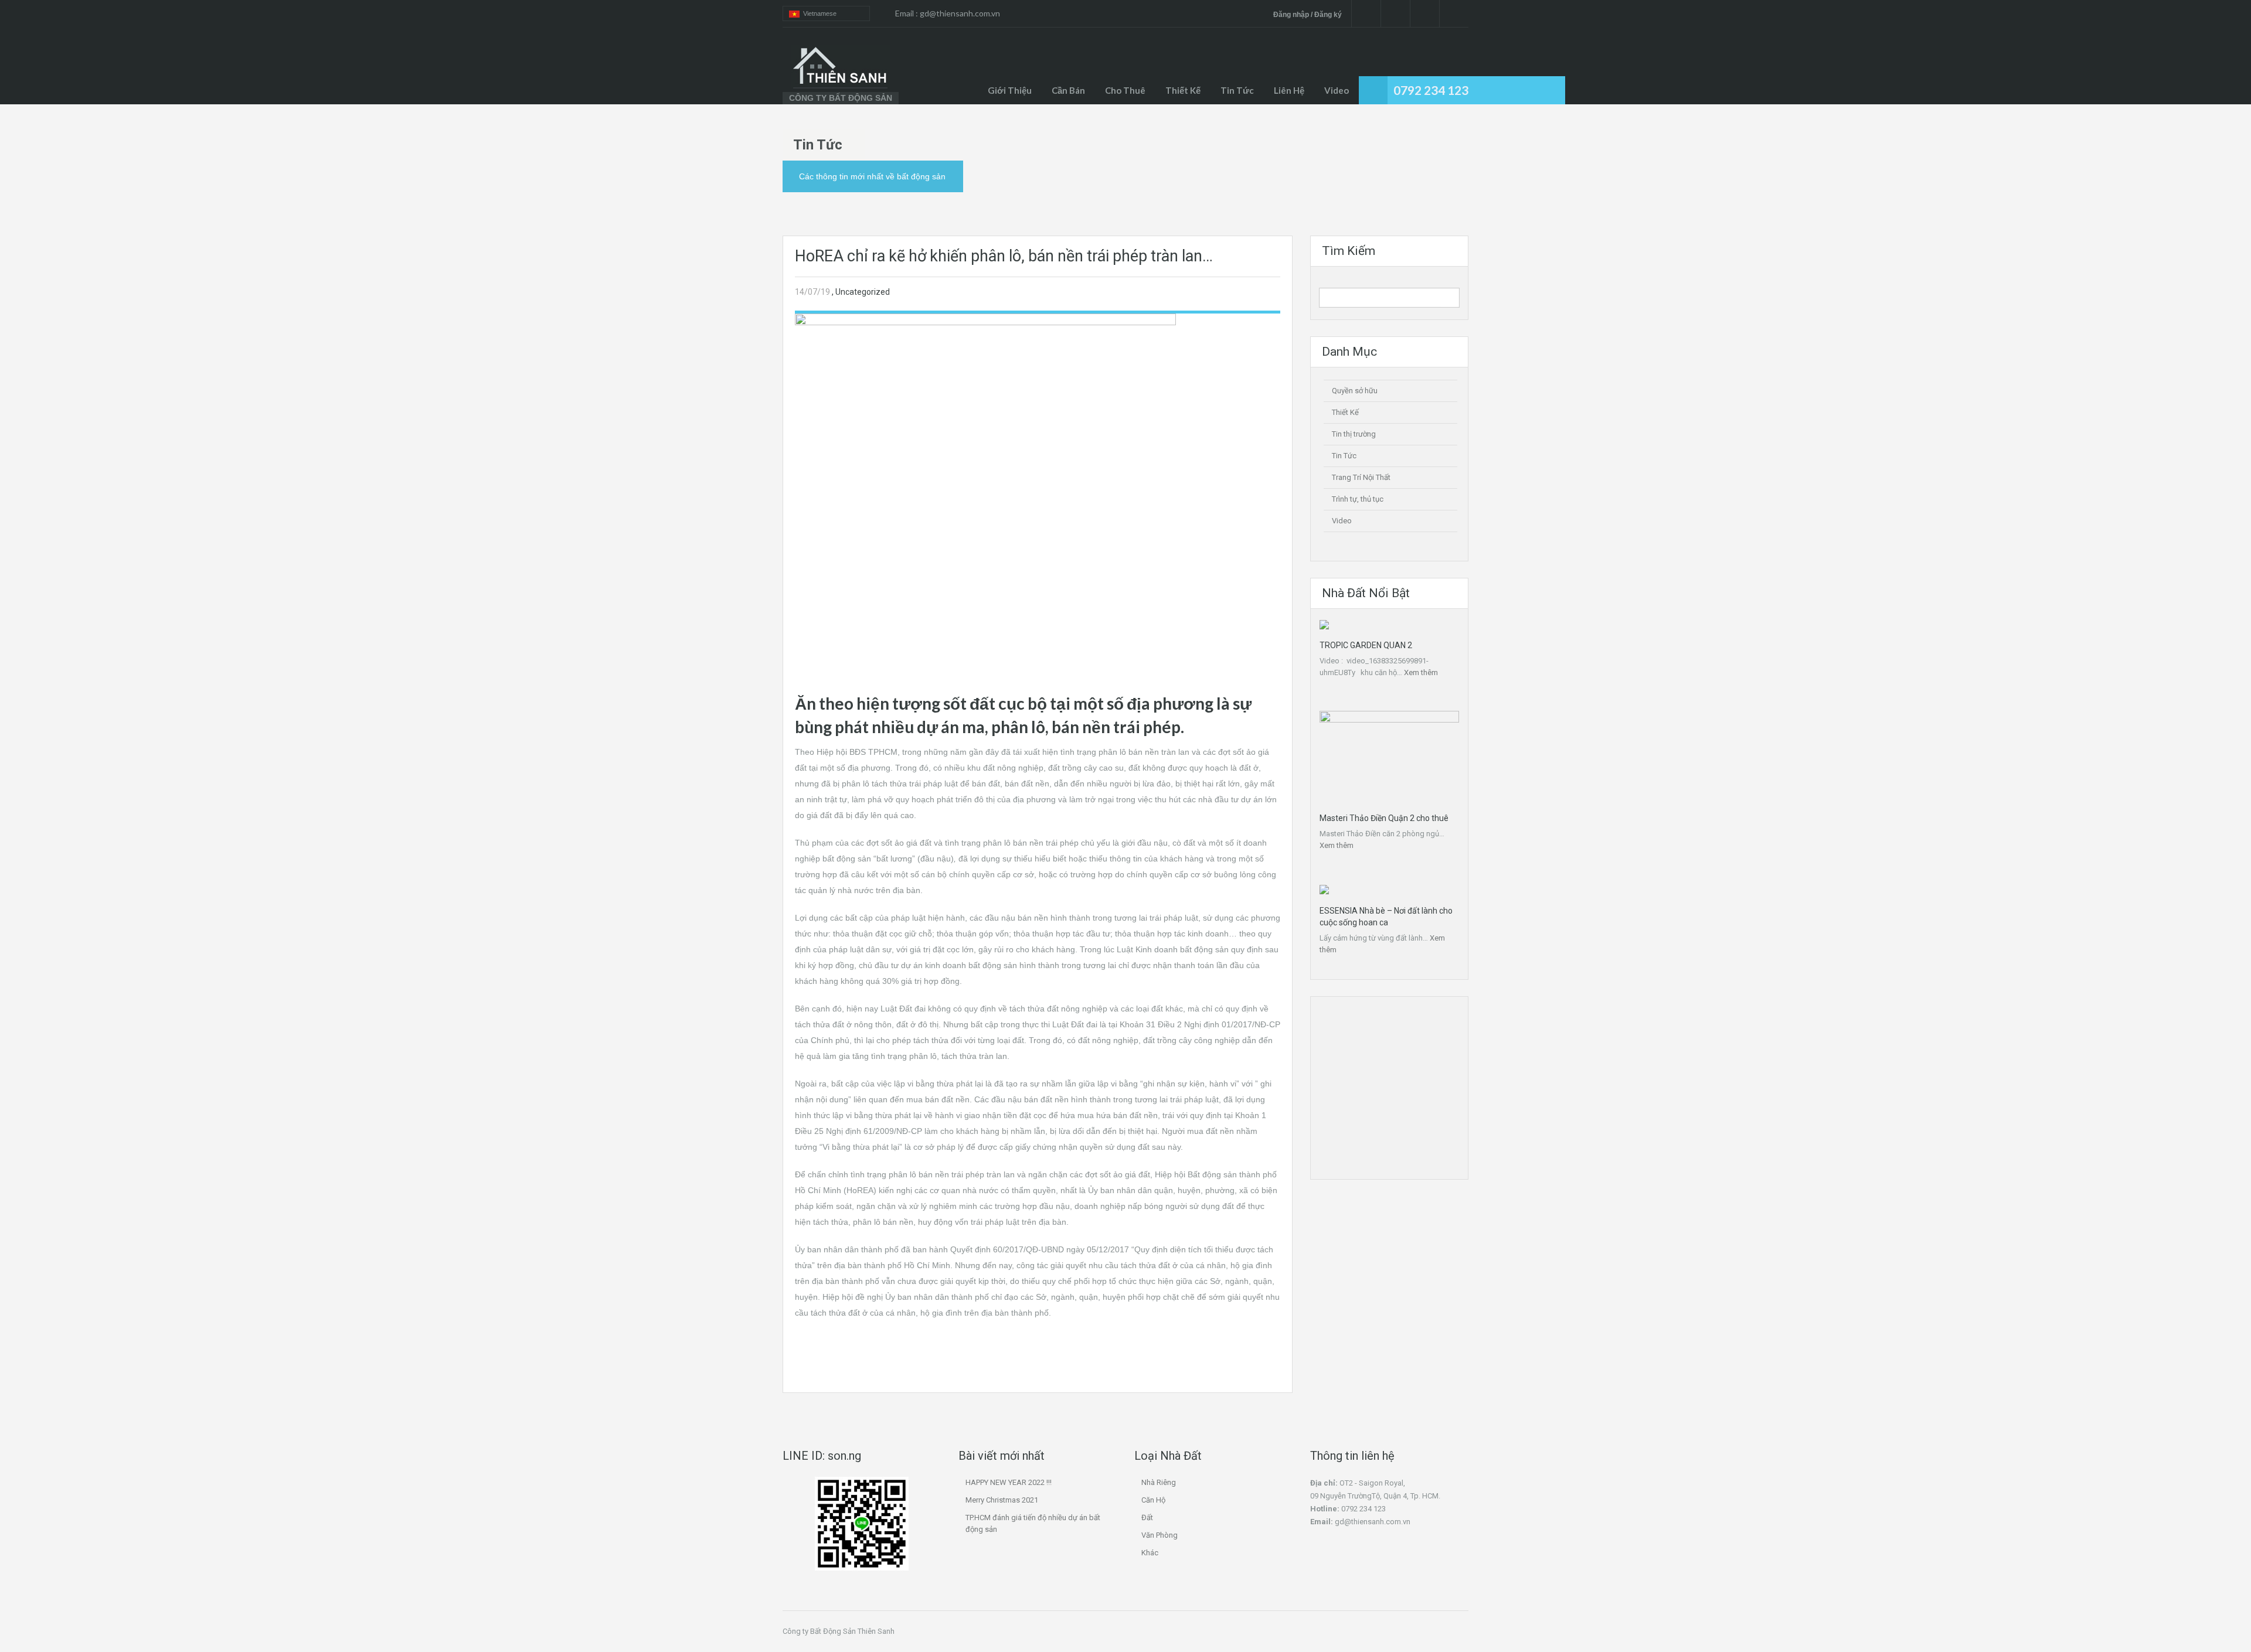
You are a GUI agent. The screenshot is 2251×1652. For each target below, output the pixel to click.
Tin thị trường (1354, 434)
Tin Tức (1344, 456)
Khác (1150, 1553)
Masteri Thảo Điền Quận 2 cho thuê (1384, 818)
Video (1337, 90)
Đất (1147, 1518)
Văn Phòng (1159, 1535)
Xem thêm (1421, 672)
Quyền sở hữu (1355, 391)
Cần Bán (1068, 90)
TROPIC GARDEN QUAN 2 (1366, 645)
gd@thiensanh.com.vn (960, 13)
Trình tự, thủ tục (1358, 499)
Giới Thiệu (1010, 90)
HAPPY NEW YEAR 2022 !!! (1009, 1482)
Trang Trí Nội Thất (1361, 477)
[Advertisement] (1038, 604)
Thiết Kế (1183, 90)
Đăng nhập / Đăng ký (1308, 15)
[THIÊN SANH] (841, 67)
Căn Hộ (1153, 1500)
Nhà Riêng (1159, 1482)
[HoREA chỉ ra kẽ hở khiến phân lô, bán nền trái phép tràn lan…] (985, 407)
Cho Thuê (1125, 90)
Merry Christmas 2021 (1002, 1500)
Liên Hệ (1289, 90)
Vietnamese (818, 13)
